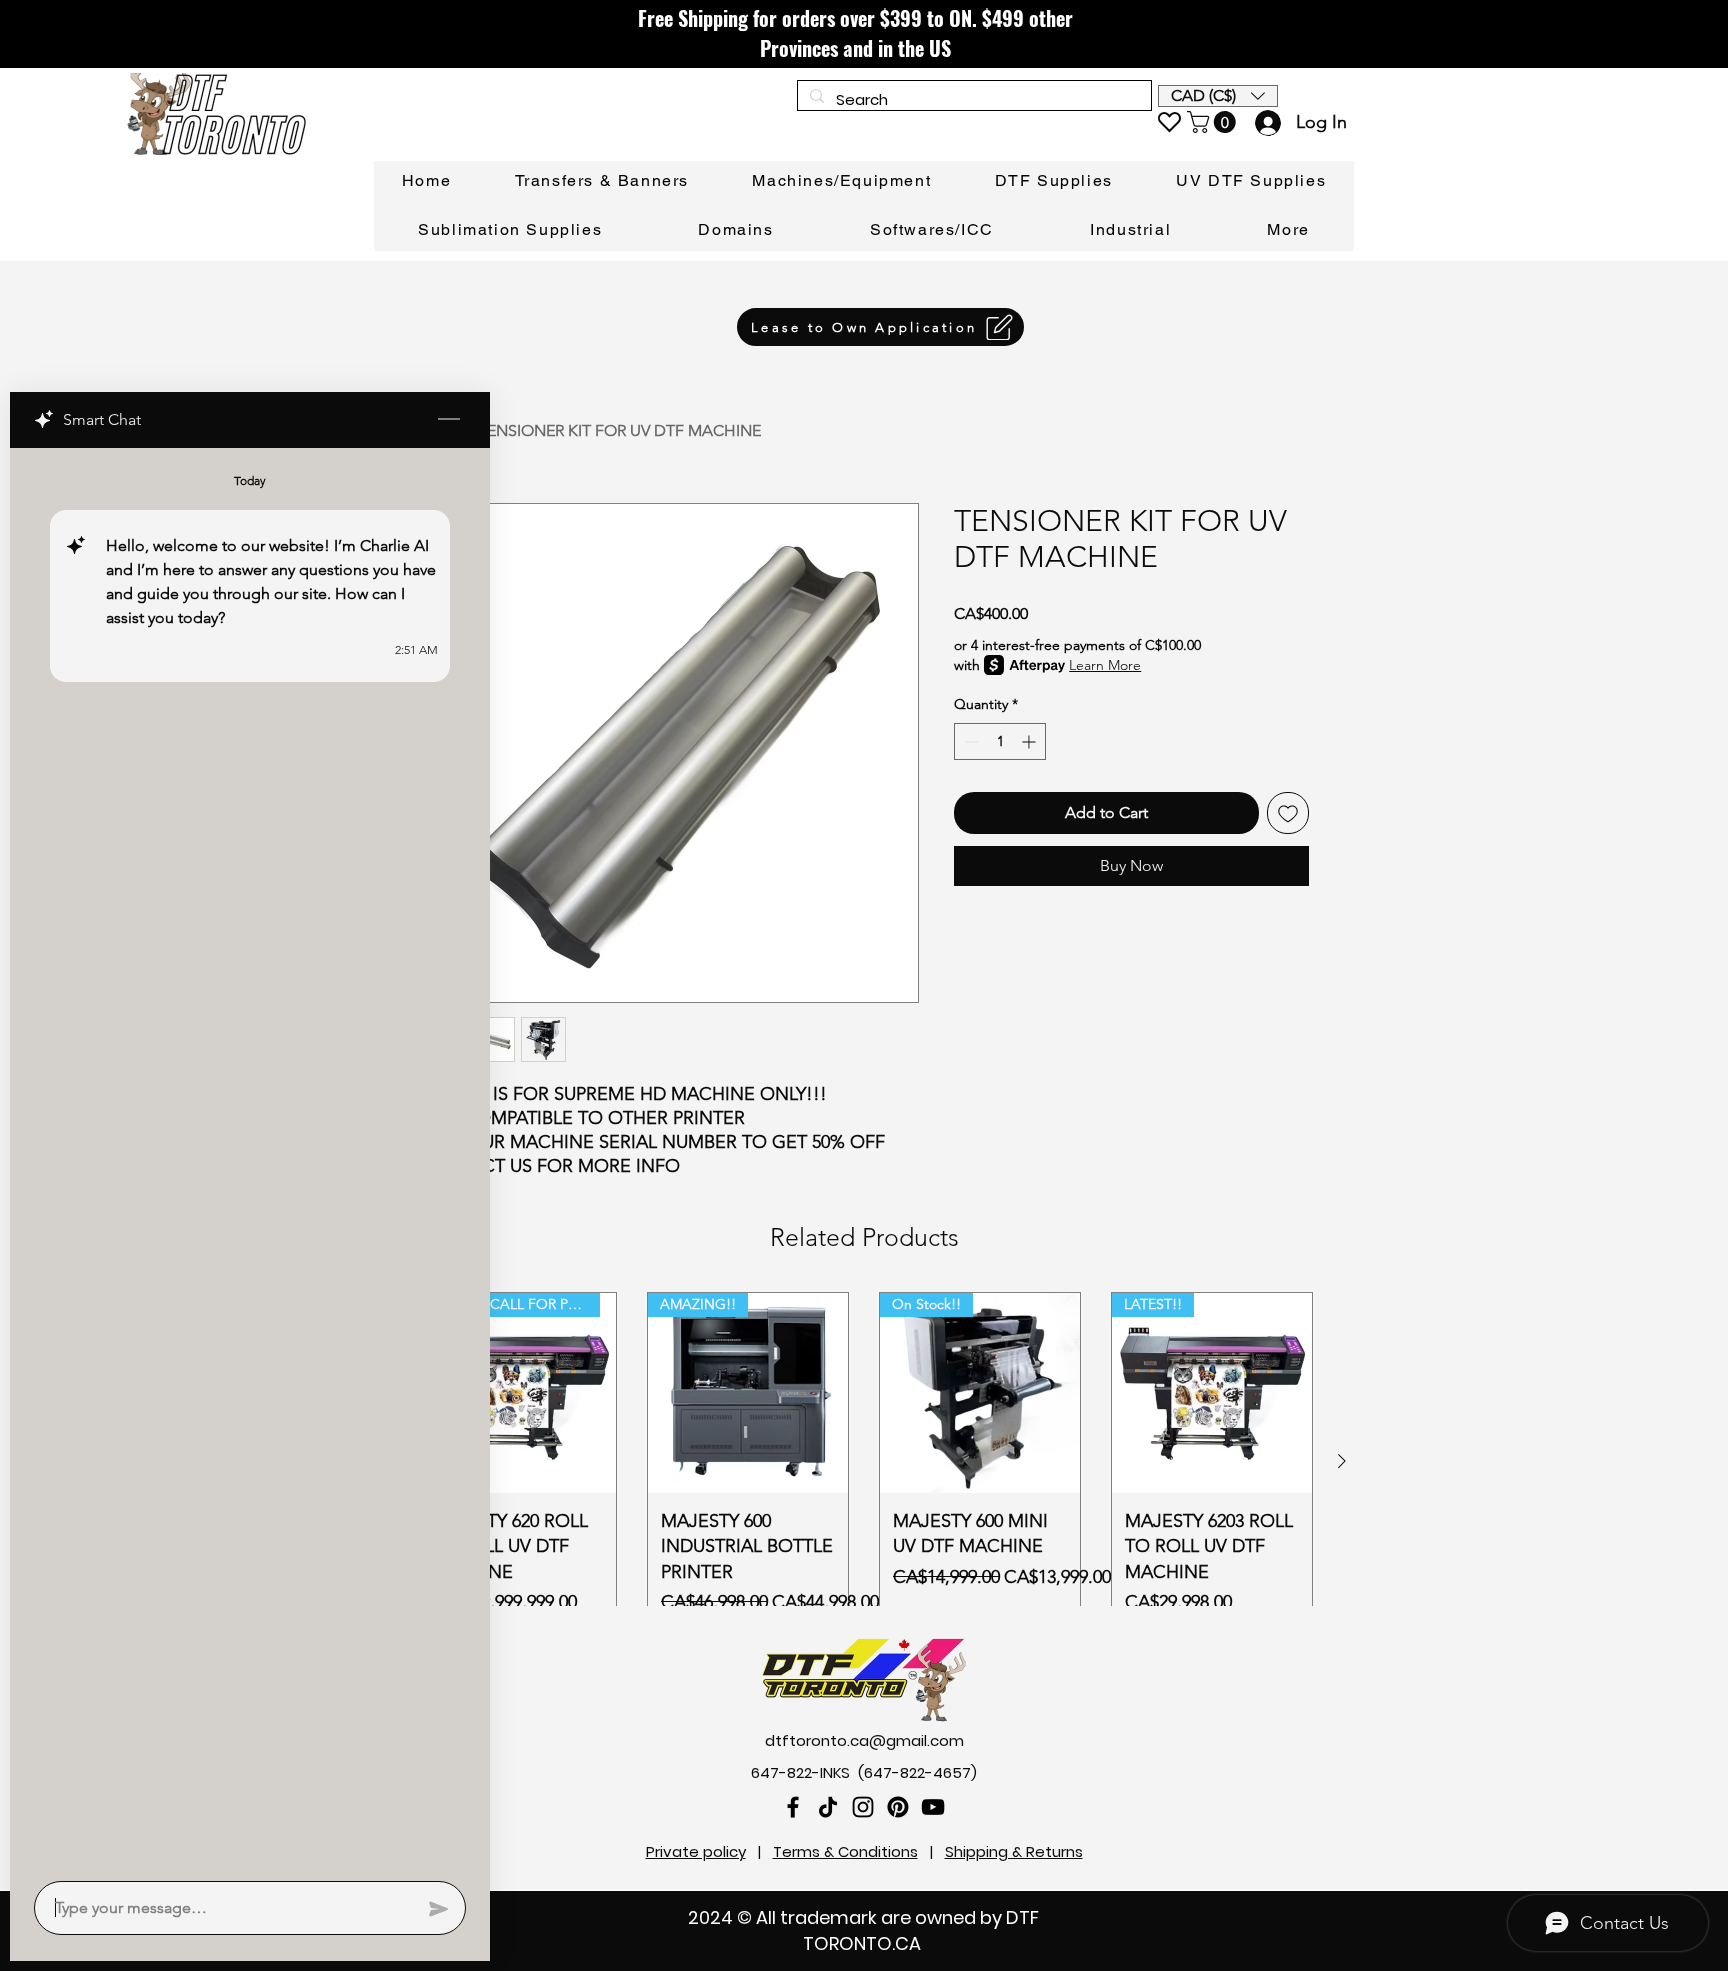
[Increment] (1030, 741)
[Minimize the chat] (449, 420)
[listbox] (1218, 96)
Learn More (1105, 665)
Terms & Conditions (845, 1851)
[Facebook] (793, 1807)
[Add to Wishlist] (1288, 813)
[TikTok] (828, 1807)
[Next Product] (1342, 1461)
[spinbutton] (1000, 741)
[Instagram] (863, 1807)
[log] (250, 1158)
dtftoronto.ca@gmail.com (864, 1740)
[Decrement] (969, 741)
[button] (1218, 96)
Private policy (696, 1851)
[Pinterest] (898, 1807)
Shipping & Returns (1014, 1851)
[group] (864, 1461)
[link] (1214, 122)
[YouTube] (933, 1807)
